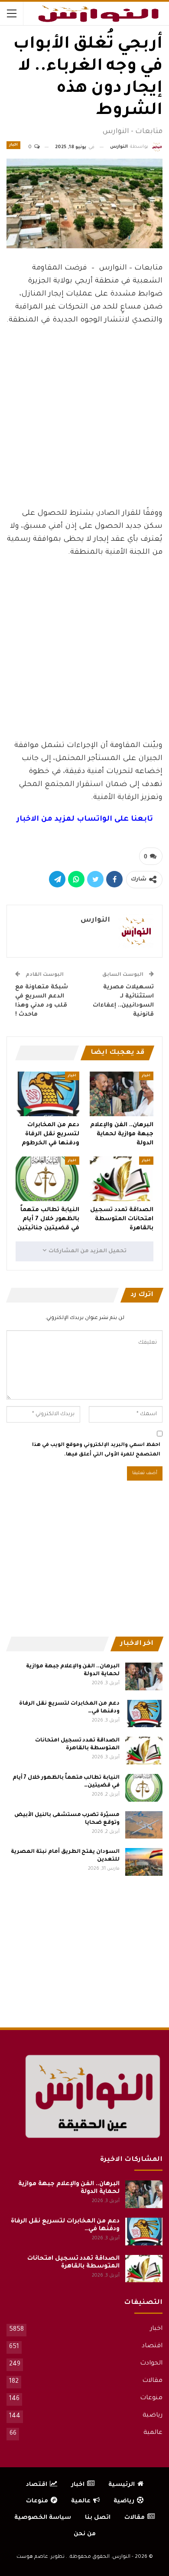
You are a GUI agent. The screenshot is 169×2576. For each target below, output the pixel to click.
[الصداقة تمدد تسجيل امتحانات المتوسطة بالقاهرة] (122, 1179)
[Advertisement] (84, 436)
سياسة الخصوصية (43, 2518)
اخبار (13, 145)
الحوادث (151, 2364)
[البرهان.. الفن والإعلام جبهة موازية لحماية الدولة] (122, 1094)
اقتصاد (152, 2346)
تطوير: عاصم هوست (41, 2557)
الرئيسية (122, 2485)
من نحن (85, 2534)
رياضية (153, 2416)
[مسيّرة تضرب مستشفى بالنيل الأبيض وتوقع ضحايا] (144, 1825)
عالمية (153, 2433)
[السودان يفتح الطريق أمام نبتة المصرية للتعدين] (144, 1862)
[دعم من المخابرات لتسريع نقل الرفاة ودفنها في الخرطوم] (47, 1094)
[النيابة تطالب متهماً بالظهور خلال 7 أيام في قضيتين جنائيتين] (47, 1179)
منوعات (151, 2398)
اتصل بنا (98, 2518)
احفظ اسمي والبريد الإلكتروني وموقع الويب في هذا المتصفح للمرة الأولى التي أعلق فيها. (96, 1450)
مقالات (152, 2381)
